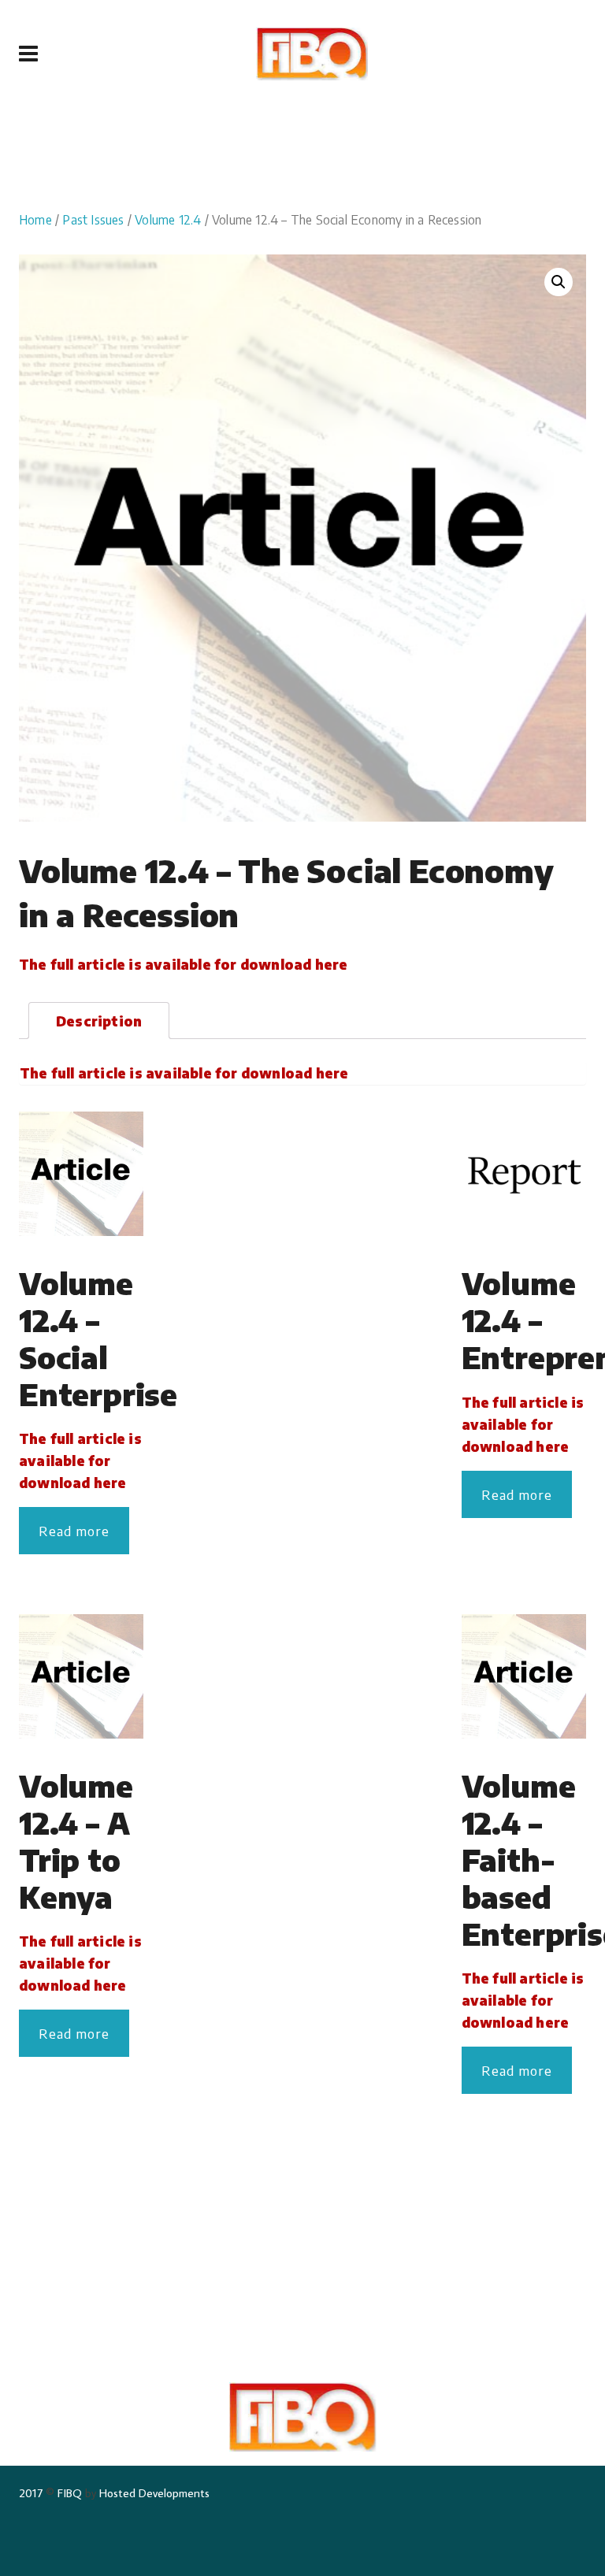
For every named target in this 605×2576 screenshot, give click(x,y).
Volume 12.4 (168, 219)
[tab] (99, 1021)
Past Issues (93, 219)
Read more (74, 1531)
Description (99, 1021)
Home (35, 219)
